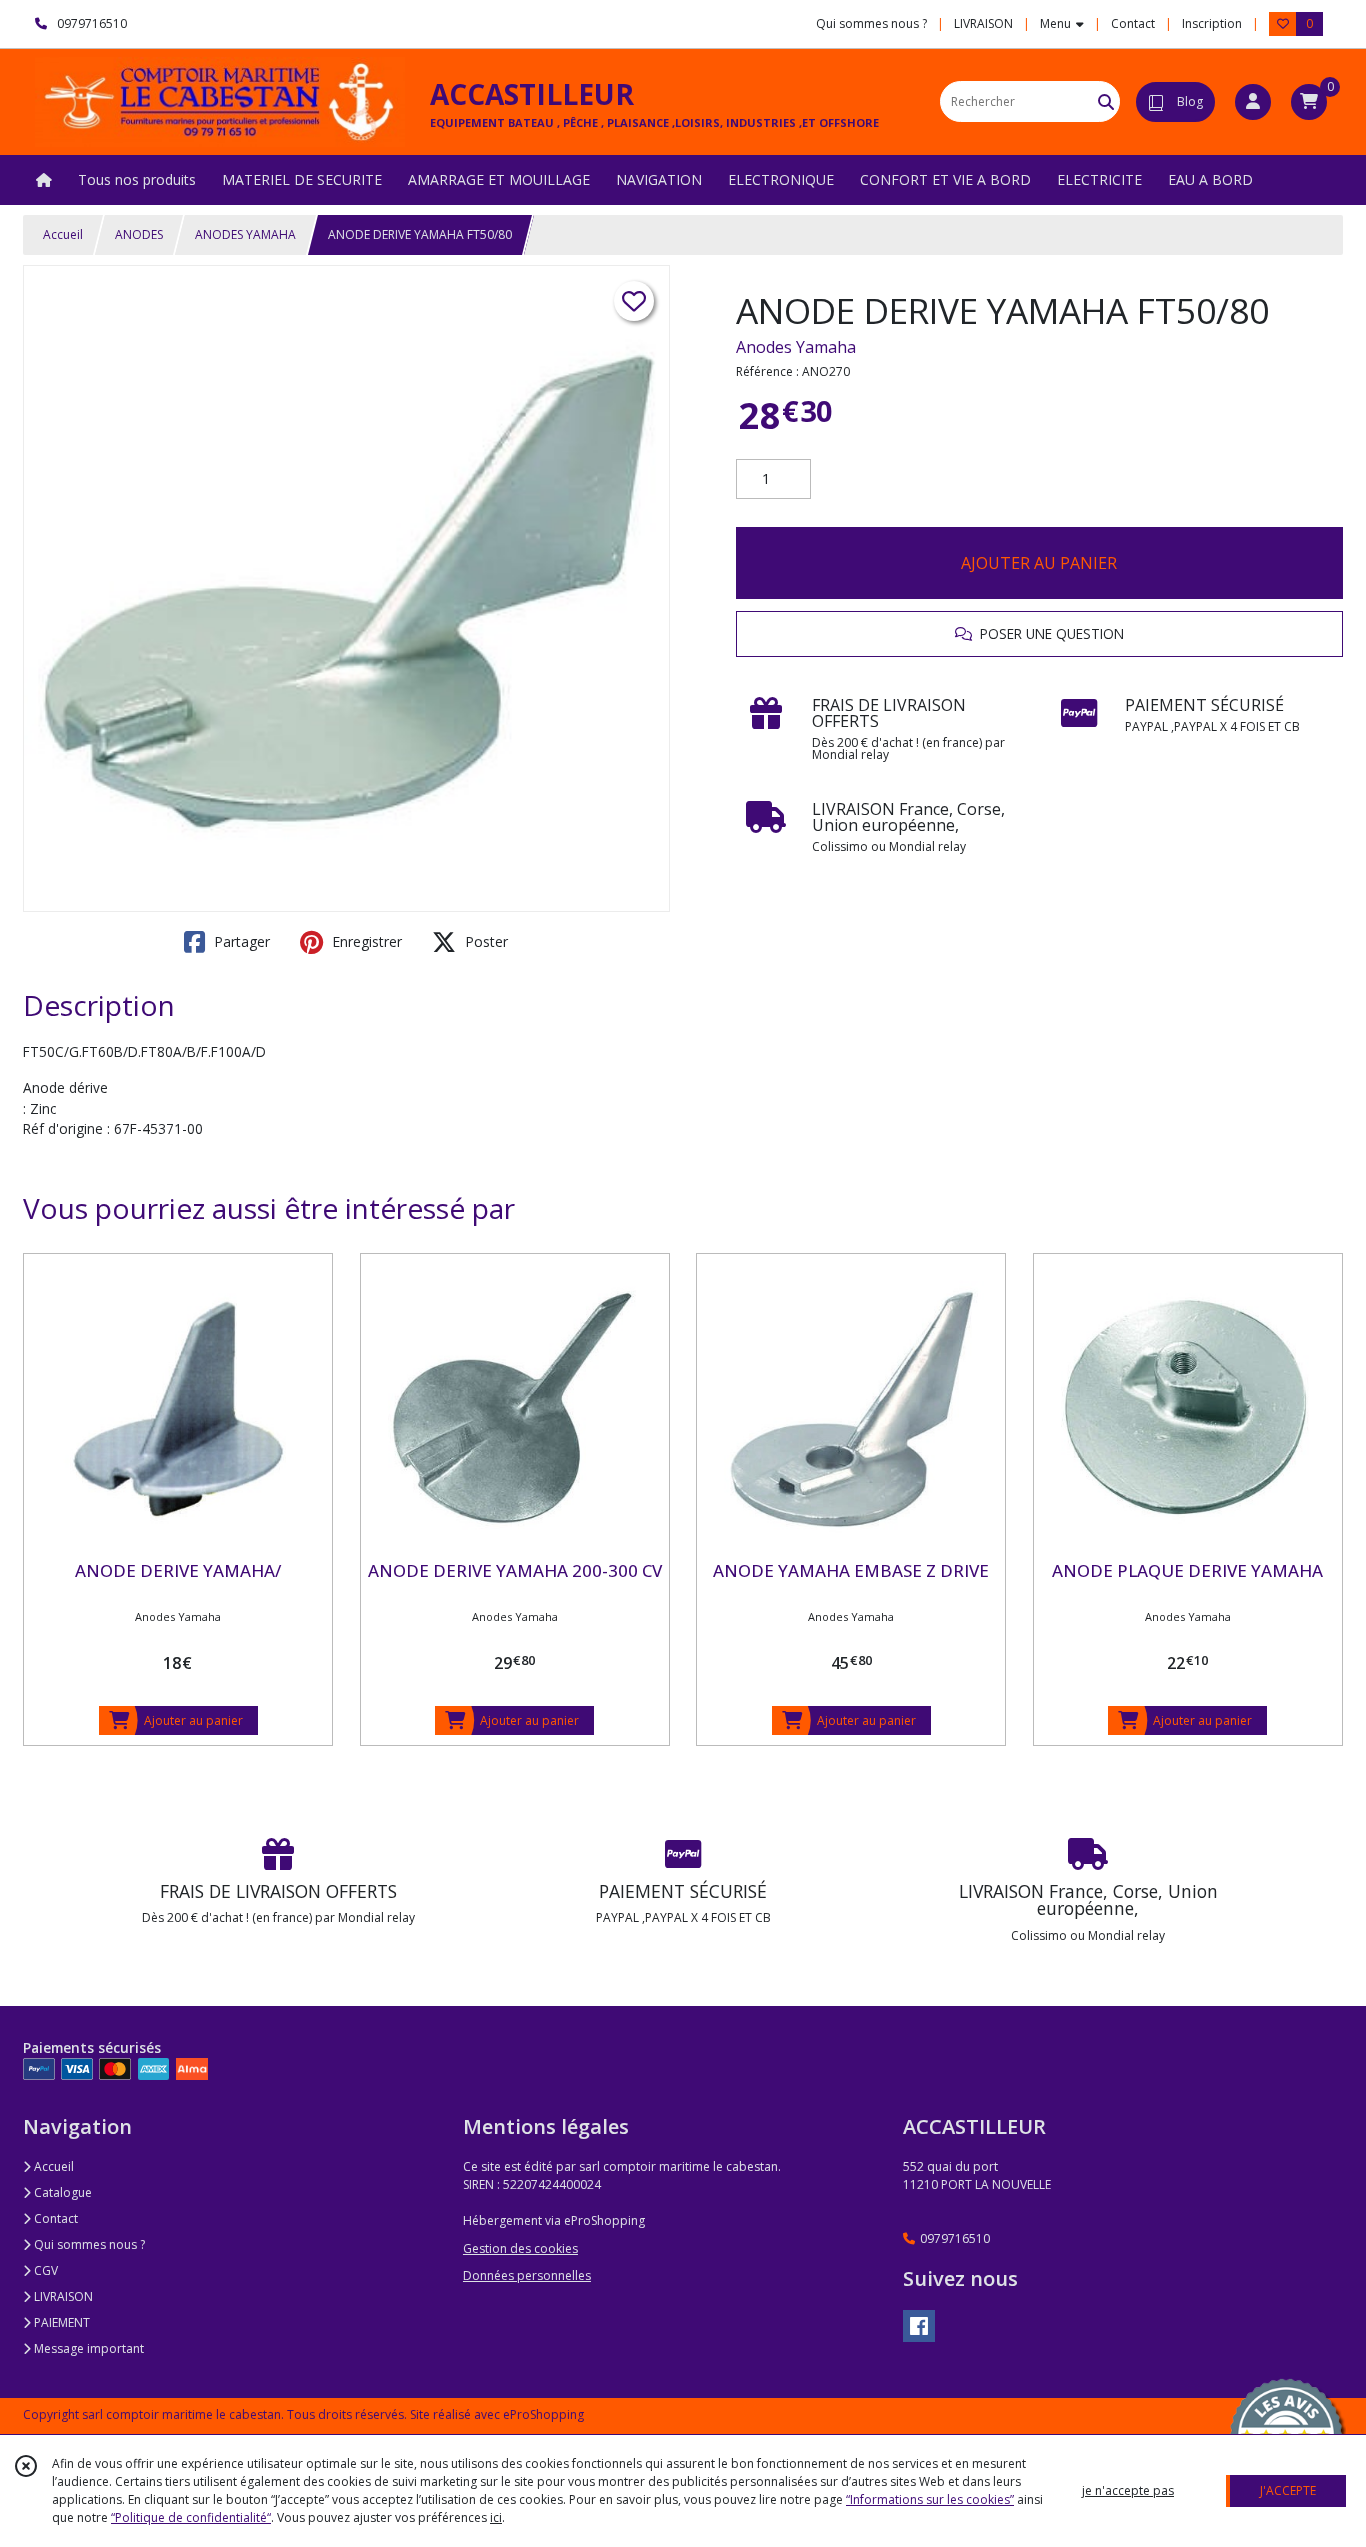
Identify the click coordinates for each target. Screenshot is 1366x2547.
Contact (1133, 23)
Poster (484, 941)
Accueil (63, 234)
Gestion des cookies (520, 2248)
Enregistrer (365, 941)
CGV (44, 2270)
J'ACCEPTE (1288, 2490)
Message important (87, 2348)
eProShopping (543, 2414)
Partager (240, 941)
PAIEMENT (60, 2322)
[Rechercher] (1106, 101)
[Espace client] (1253, 102)
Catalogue (61, 2192)
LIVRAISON (62, 2296)
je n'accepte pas (1128, 2490)
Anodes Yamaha (796, 347)
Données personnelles (527, 2275)
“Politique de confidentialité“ (191, 2517)
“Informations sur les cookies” (930, 2499)
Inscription (1212, 23)
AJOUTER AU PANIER (1039, 563)
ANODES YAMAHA (245, 234)
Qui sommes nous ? (88, 2244)
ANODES (139, 234)
